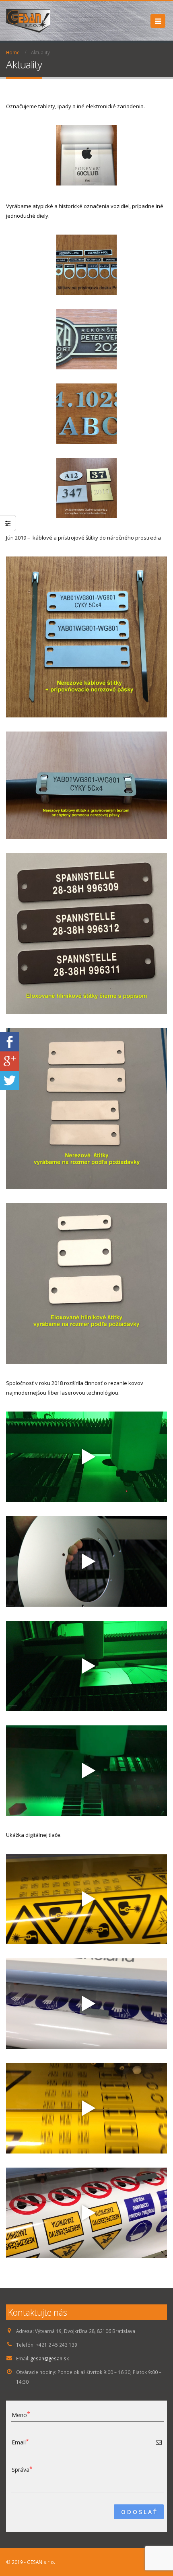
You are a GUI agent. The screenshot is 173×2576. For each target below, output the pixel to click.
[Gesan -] (28, 21)
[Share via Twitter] (10, 1080)
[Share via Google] (10, 1060)
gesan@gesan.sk (50, 2358)
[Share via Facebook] (10, 1041)
